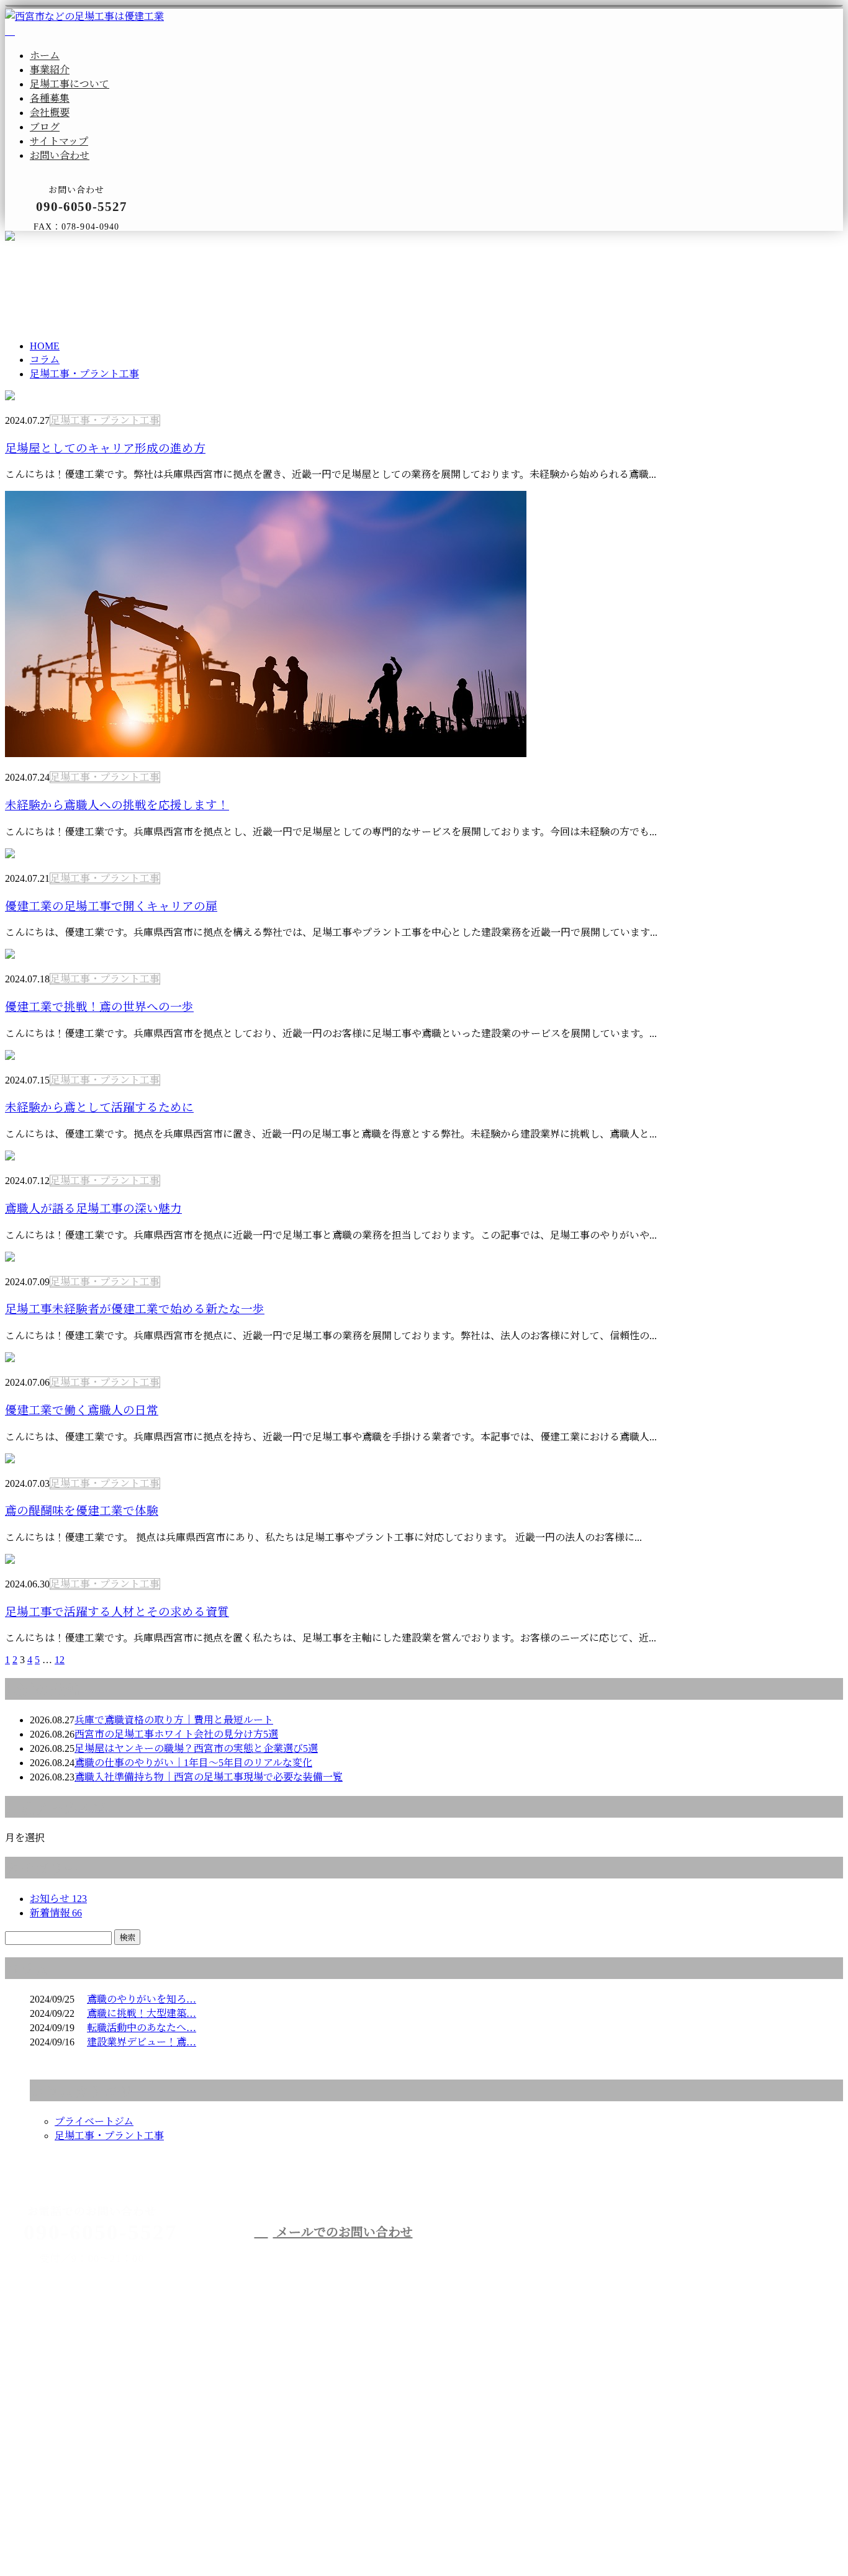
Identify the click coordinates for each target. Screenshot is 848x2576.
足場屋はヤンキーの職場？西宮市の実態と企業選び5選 (196, 1748)
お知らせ (58, 1899)
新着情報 (56, 1913)
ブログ (45, 127)
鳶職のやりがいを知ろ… (142, 1999)
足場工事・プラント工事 (155, 285)
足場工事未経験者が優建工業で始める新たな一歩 (135, 1309)
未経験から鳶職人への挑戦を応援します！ (117, 805)
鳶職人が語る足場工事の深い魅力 (93, 1209)
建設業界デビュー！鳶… (142, 2042)
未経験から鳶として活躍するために (99, 1107)
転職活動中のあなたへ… (142, 2028)
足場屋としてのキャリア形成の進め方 (105, 448)
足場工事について (70, 84)
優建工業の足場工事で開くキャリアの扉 (111, 906)
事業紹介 (50, 70)
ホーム (45, 56)
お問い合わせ (60, 155)
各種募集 (50, 98)
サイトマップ (59, 141)
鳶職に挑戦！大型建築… (142, 2013)
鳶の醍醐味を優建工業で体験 (82, 1511)
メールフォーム (48, 239)
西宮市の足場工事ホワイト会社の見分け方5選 (176, 1734)
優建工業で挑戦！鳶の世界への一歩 (99, 1007)
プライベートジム (94, 2121)
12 (60, 1660)
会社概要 (50, 113)
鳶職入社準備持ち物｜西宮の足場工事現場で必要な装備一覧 (209, 1777)
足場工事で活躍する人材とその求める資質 (117, 1612)
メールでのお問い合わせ (343, 2232)
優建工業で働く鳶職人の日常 (82, 1410)
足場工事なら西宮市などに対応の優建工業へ (638, 2255)
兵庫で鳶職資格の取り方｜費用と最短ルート (174, 1720)
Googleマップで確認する (63, 2472)
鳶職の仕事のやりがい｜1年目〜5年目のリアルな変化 (193, 1763)
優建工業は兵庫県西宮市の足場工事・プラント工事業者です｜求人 (154, 2538)
